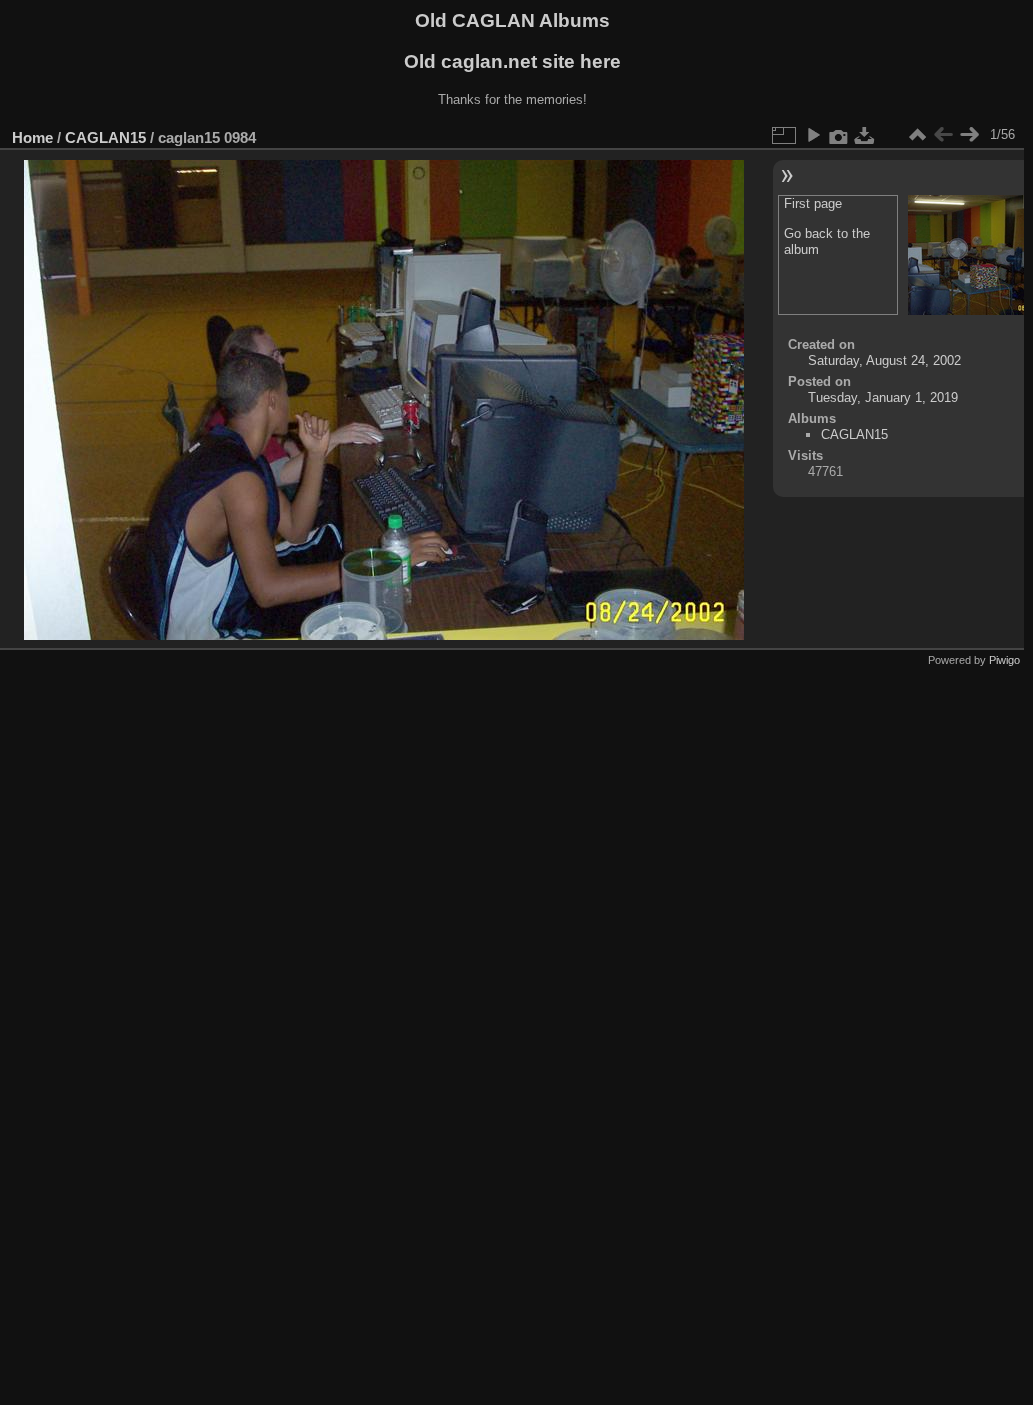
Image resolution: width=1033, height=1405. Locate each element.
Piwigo (1004, 660)
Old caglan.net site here (512, 61)
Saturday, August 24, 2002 (884, 360)
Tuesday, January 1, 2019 (883, 397)
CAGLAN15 (105, 137)
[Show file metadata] (839, 135)
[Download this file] (865, 135)
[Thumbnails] (917, 135)
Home (32, 137)
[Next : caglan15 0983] (969, 135)
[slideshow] (813, 135)
